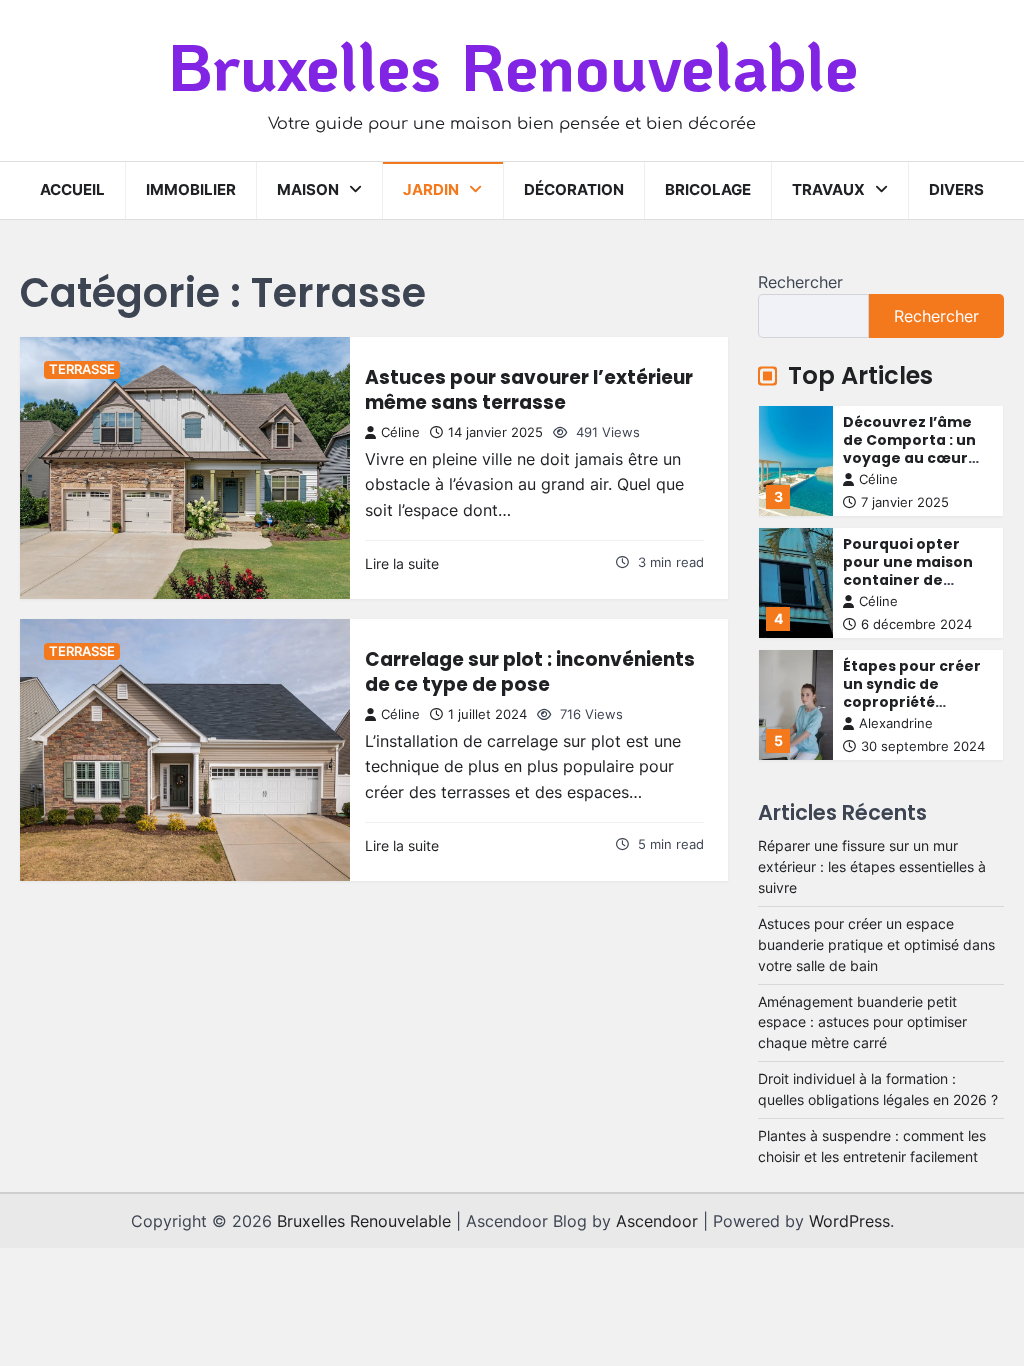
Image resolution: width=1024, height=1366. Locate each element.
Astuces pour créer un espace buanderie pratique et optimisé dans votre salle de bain (876, 945)
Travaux (828, 189)
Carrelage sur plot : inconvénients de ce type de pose (530, 671)
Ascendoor (657, 1221)
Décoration (574, 189)
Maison (308, 189)
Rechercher (800, 282)
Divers (956, 189)
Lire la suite (402, 564)
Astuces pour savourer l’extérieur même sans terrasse (529, 389)
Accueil (72, 189)
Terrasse (82, 369)
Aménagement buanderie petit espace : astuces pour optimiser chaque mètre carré (862, 1023)
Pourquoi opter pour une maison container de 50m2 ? (908, 571)
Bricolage (708, 189)
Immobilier (191, 189)
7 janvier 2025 (905, 502)
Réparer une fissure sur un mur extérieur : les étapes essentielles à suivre (872, 867)
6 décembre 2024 (916, 624)
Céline (400, 432)
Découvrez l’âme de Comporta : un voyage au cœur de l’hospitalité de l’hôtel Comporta (911, 458)
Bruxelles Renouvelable (512, 65)
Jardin (431, 189)
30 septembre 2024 (923, 746)
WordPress (849, 1221)
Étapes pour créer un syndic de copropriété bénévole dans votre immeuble (912, 702)
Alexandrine (896, 723)
